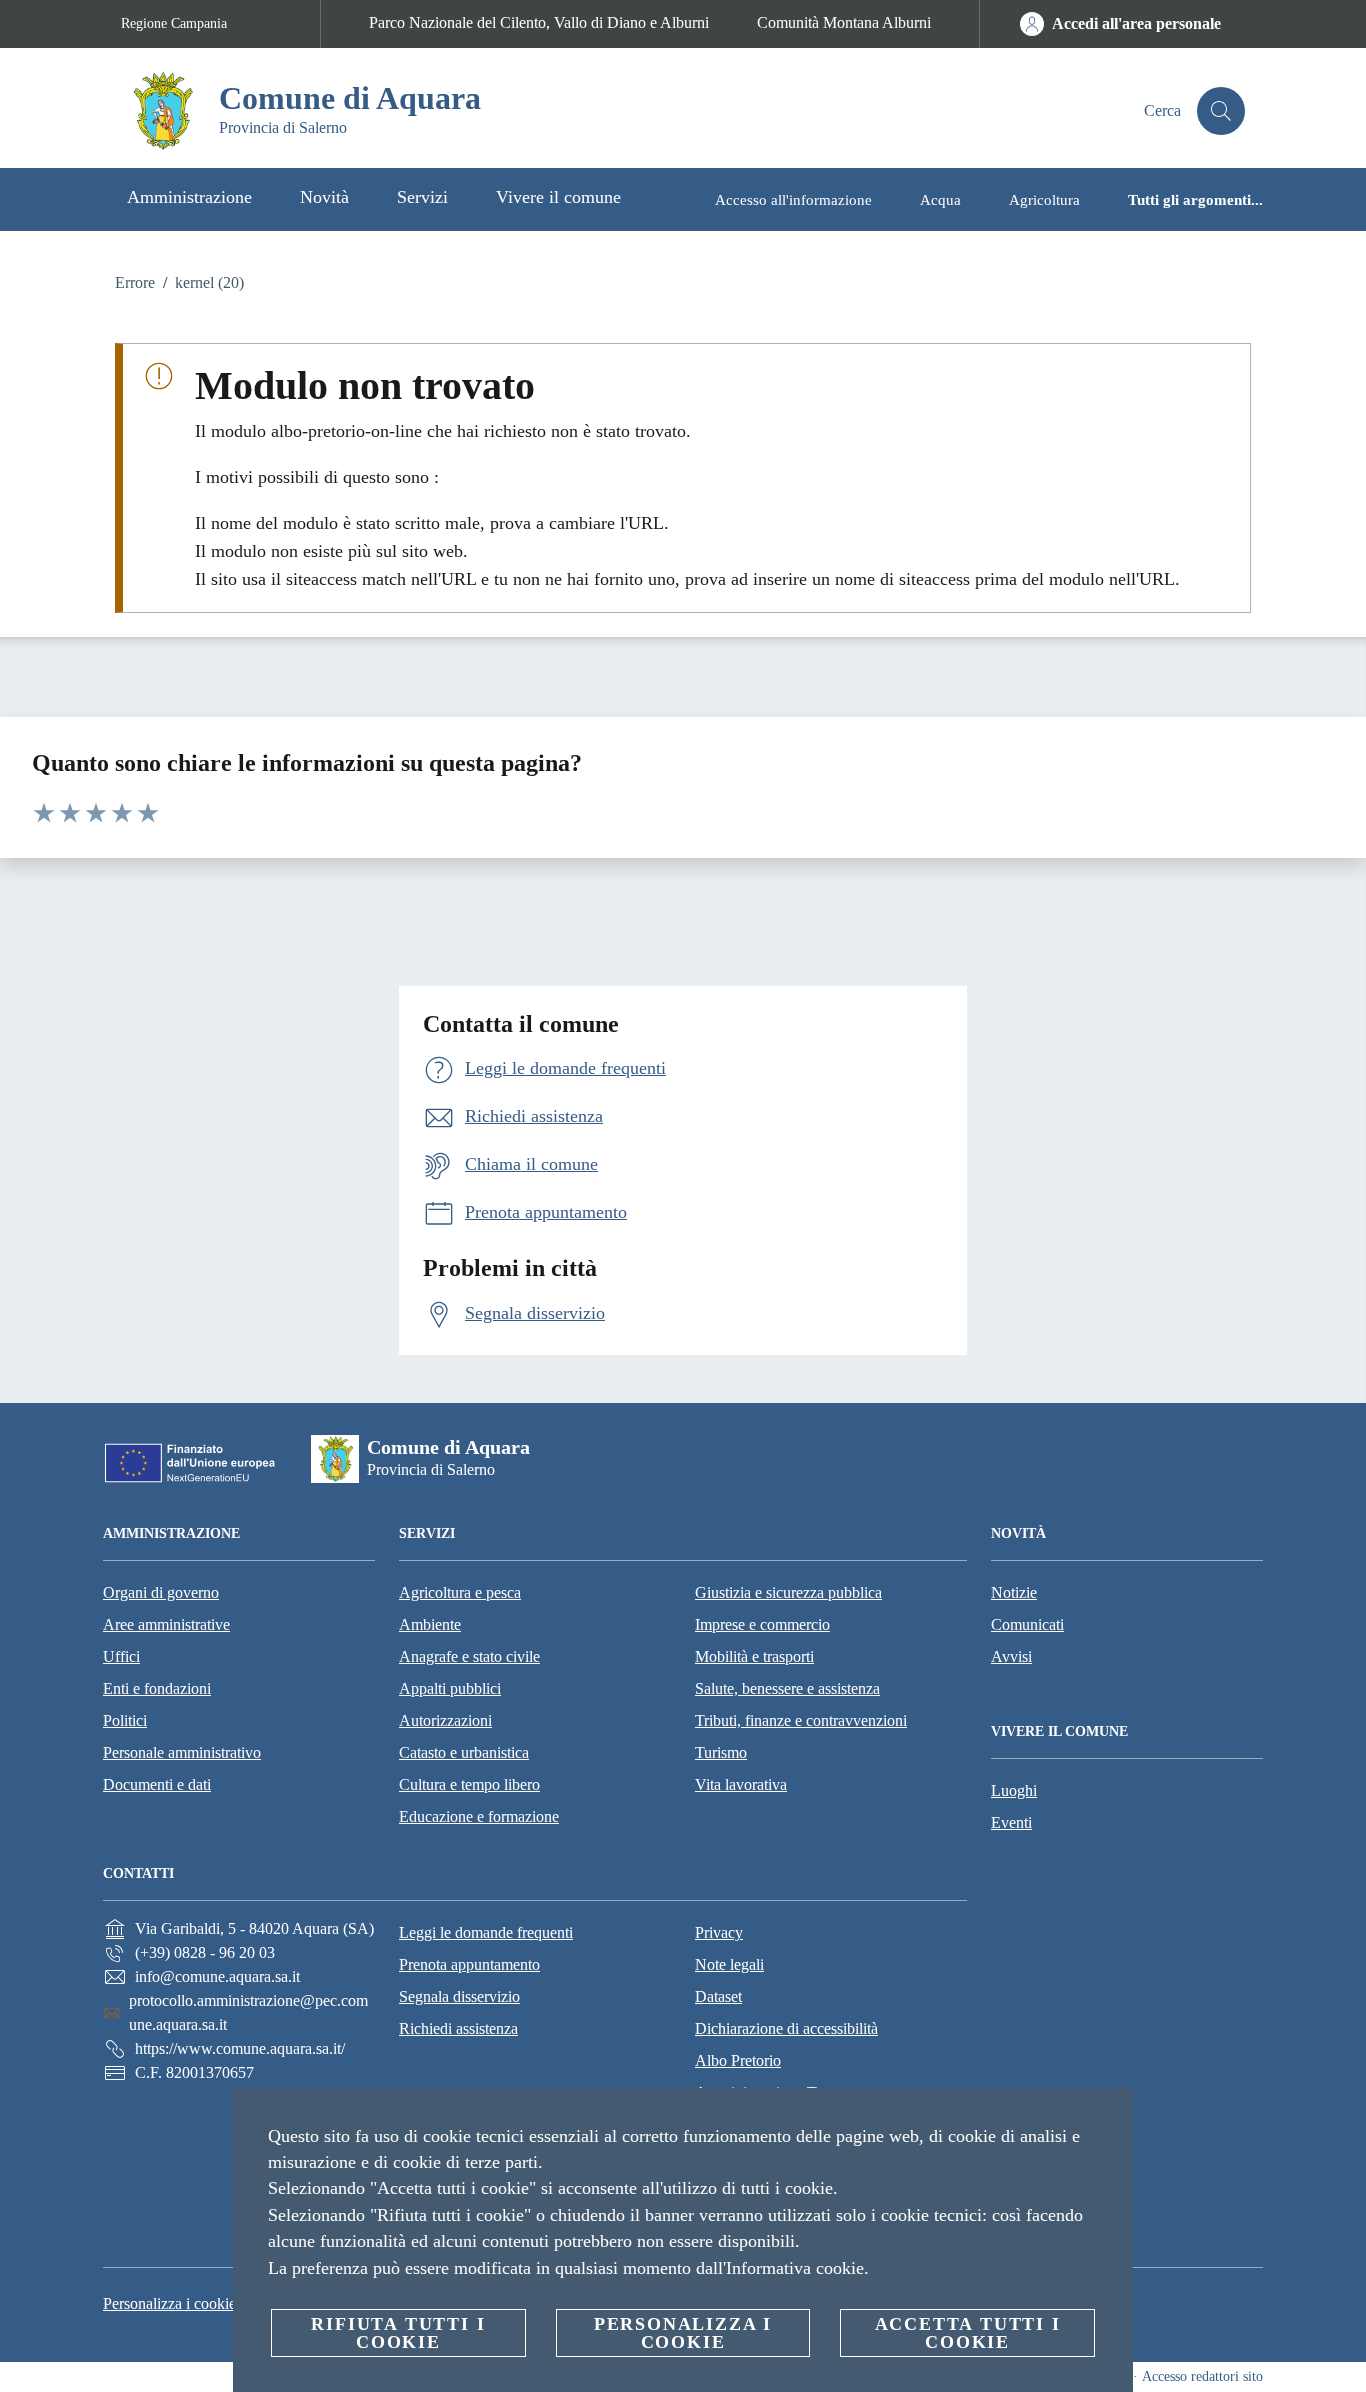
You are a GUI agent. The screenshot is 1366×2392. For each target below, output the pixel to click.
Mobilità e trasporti (754, 1656)
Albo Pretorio (738, 2060)
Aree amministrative (166, 1624)
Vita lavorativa (741, 1784)
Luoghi (1014, 1790)
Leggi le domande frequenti (486, 1932)
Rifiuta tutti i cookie (398, 2333)
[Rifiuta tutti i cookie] (1110, 2119)
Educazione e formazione (479, 1816)
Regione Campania (174, 23)
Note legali (729, 1964)
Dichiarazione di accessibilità (786, 2028)
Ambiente (430, 1624)
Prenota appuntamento (469, 1964)
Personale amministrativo (182, 1752)
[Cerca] (1221, 111)
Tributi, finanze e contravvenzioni (801, 1720)
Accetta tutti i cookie (968, 2333)
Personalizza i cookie (169, 2303)
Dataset (718, 1996)
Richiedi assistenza (458, 2028)
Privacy (719, 1932)
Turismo (721, 1752)
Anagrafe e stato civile (469, 1656)
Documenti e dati (157, 1784)
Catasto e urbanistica (464, 1752)
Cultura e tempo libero (469, 1784)
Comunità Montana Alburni (844, 22)
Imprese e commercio (762, 1624)
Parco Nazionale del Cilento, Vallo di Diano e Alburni (539, 22)
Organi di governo (161, 1592)
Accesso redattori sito (1202, 2376)
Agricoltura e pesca (460, 1592)
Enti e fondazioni (157, 1688)
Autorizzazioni (445, 1720)
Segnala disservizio (459, 1996)
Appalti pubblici (450, 1688)
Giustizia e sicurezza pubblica (788, 1592)
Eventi (1011, 1822)
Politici (125, 1720)
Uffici (121, 1656)
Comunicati (1027, 1624)
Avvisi (1011, 1656)
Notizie (1014, 1592)
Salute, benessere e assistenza (787, 1688)
